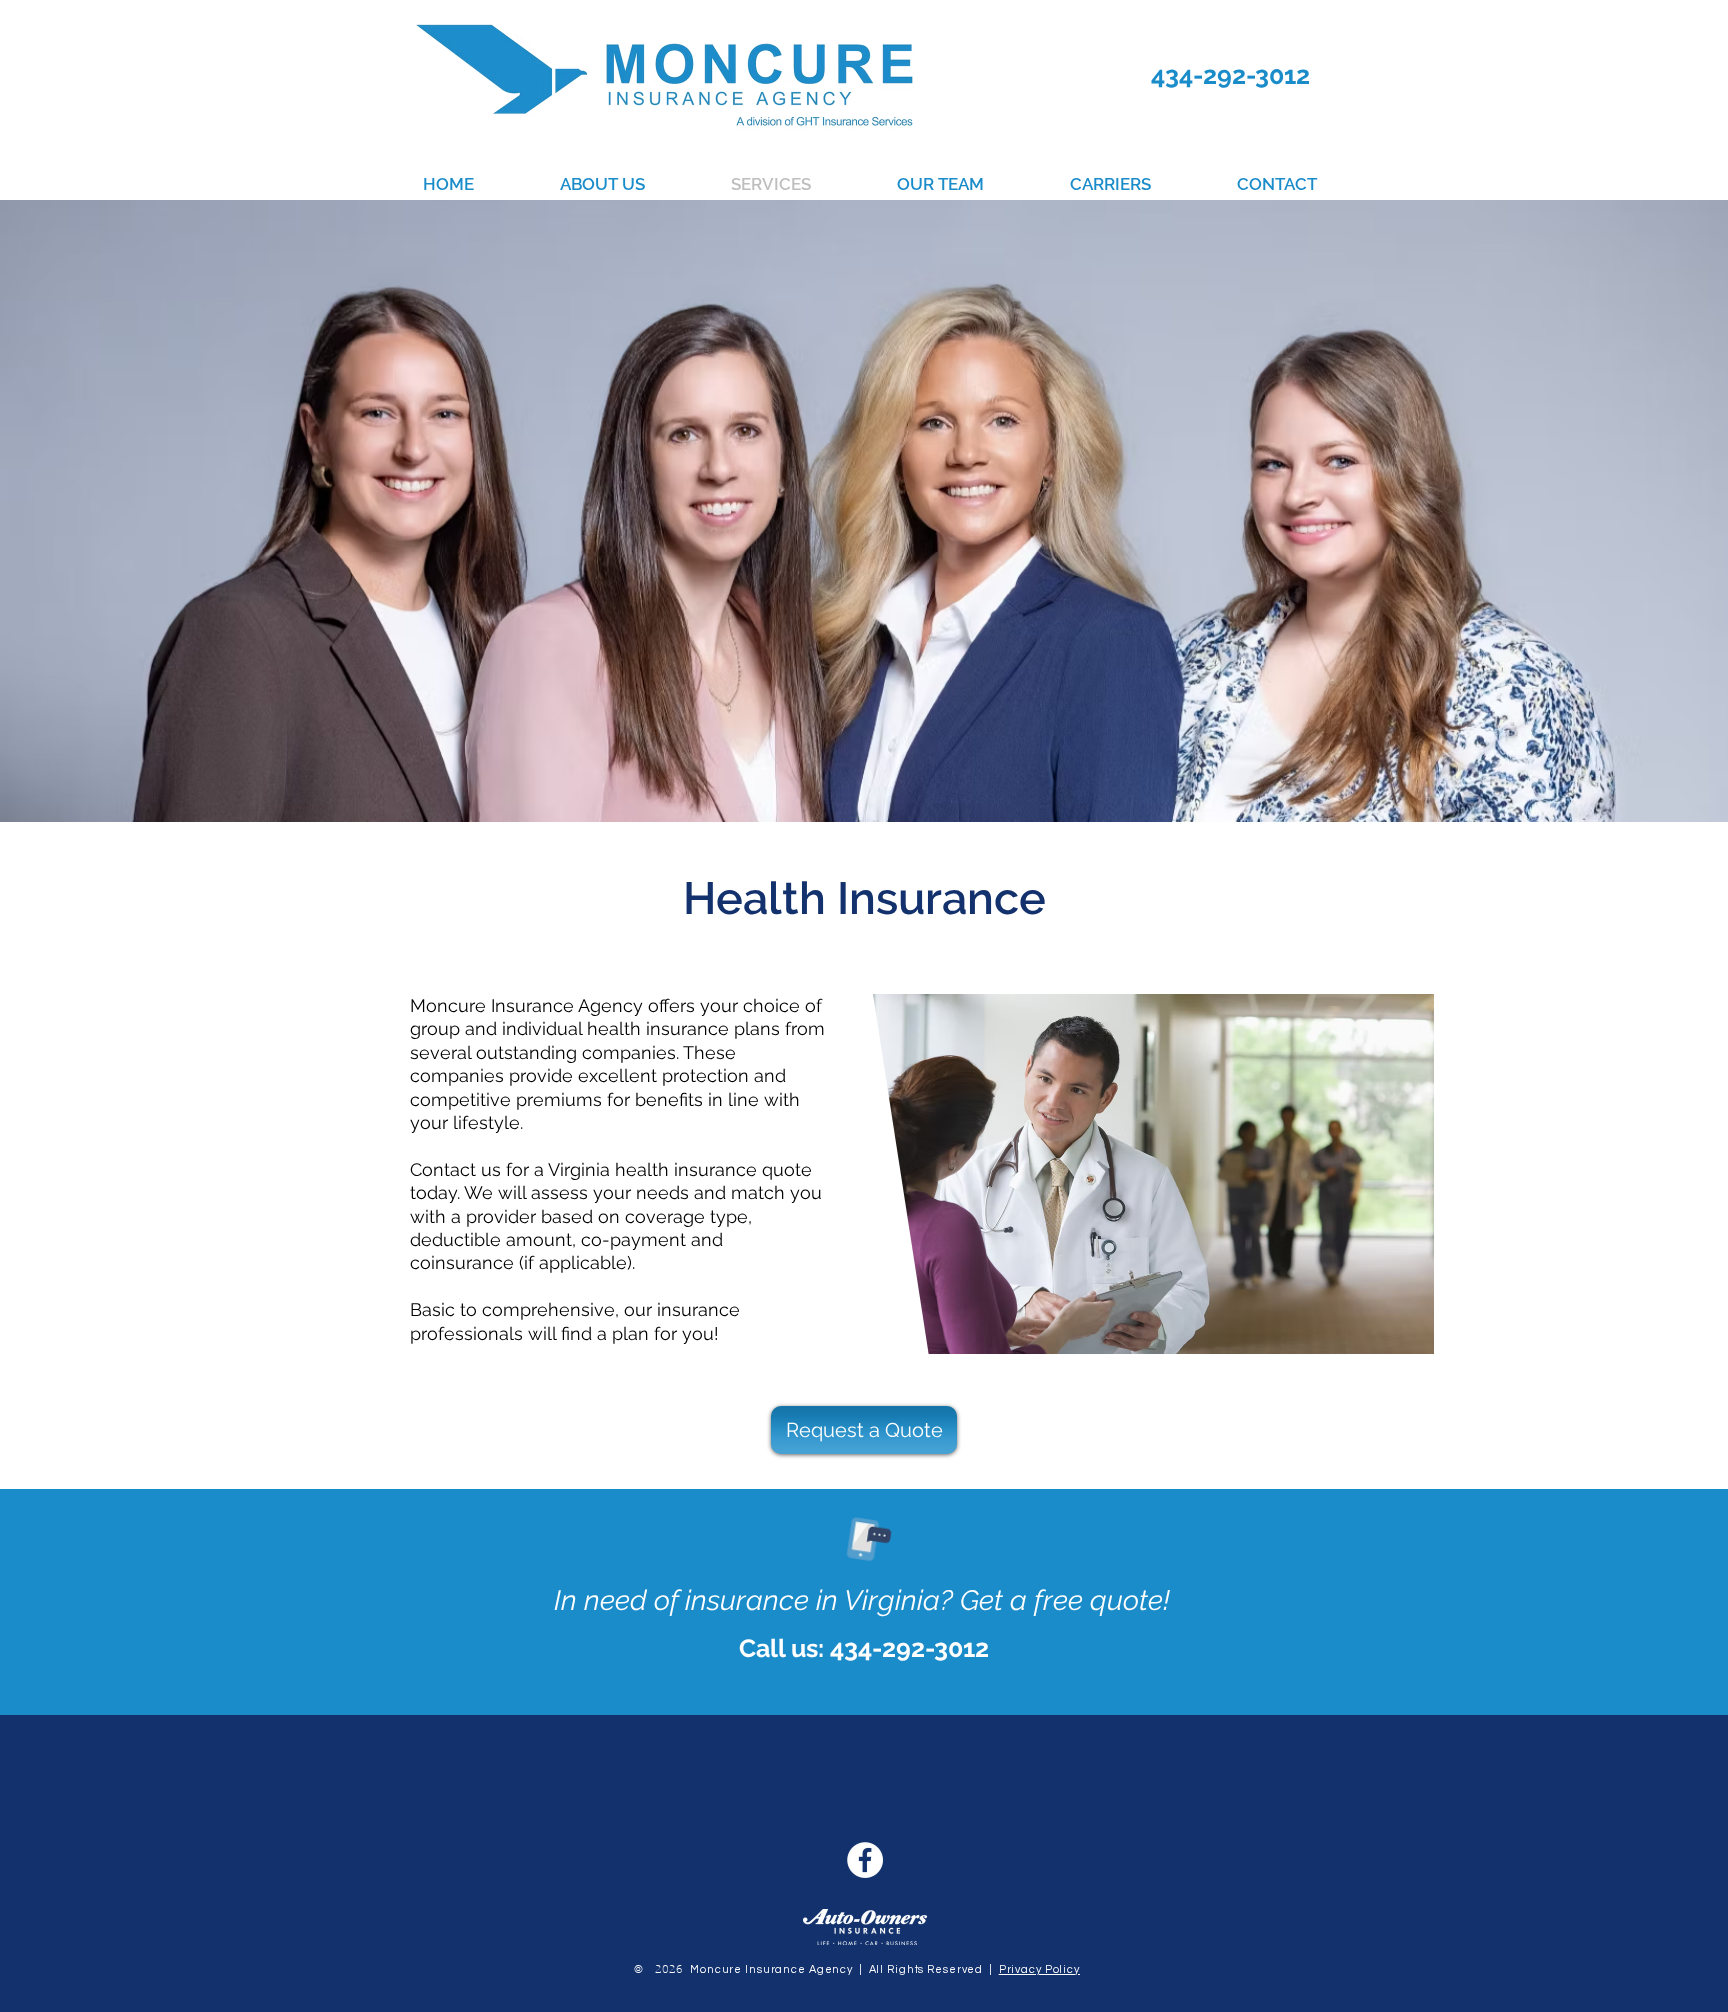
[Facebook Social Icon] (865, 1860)
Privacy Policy (1039, 1969)
